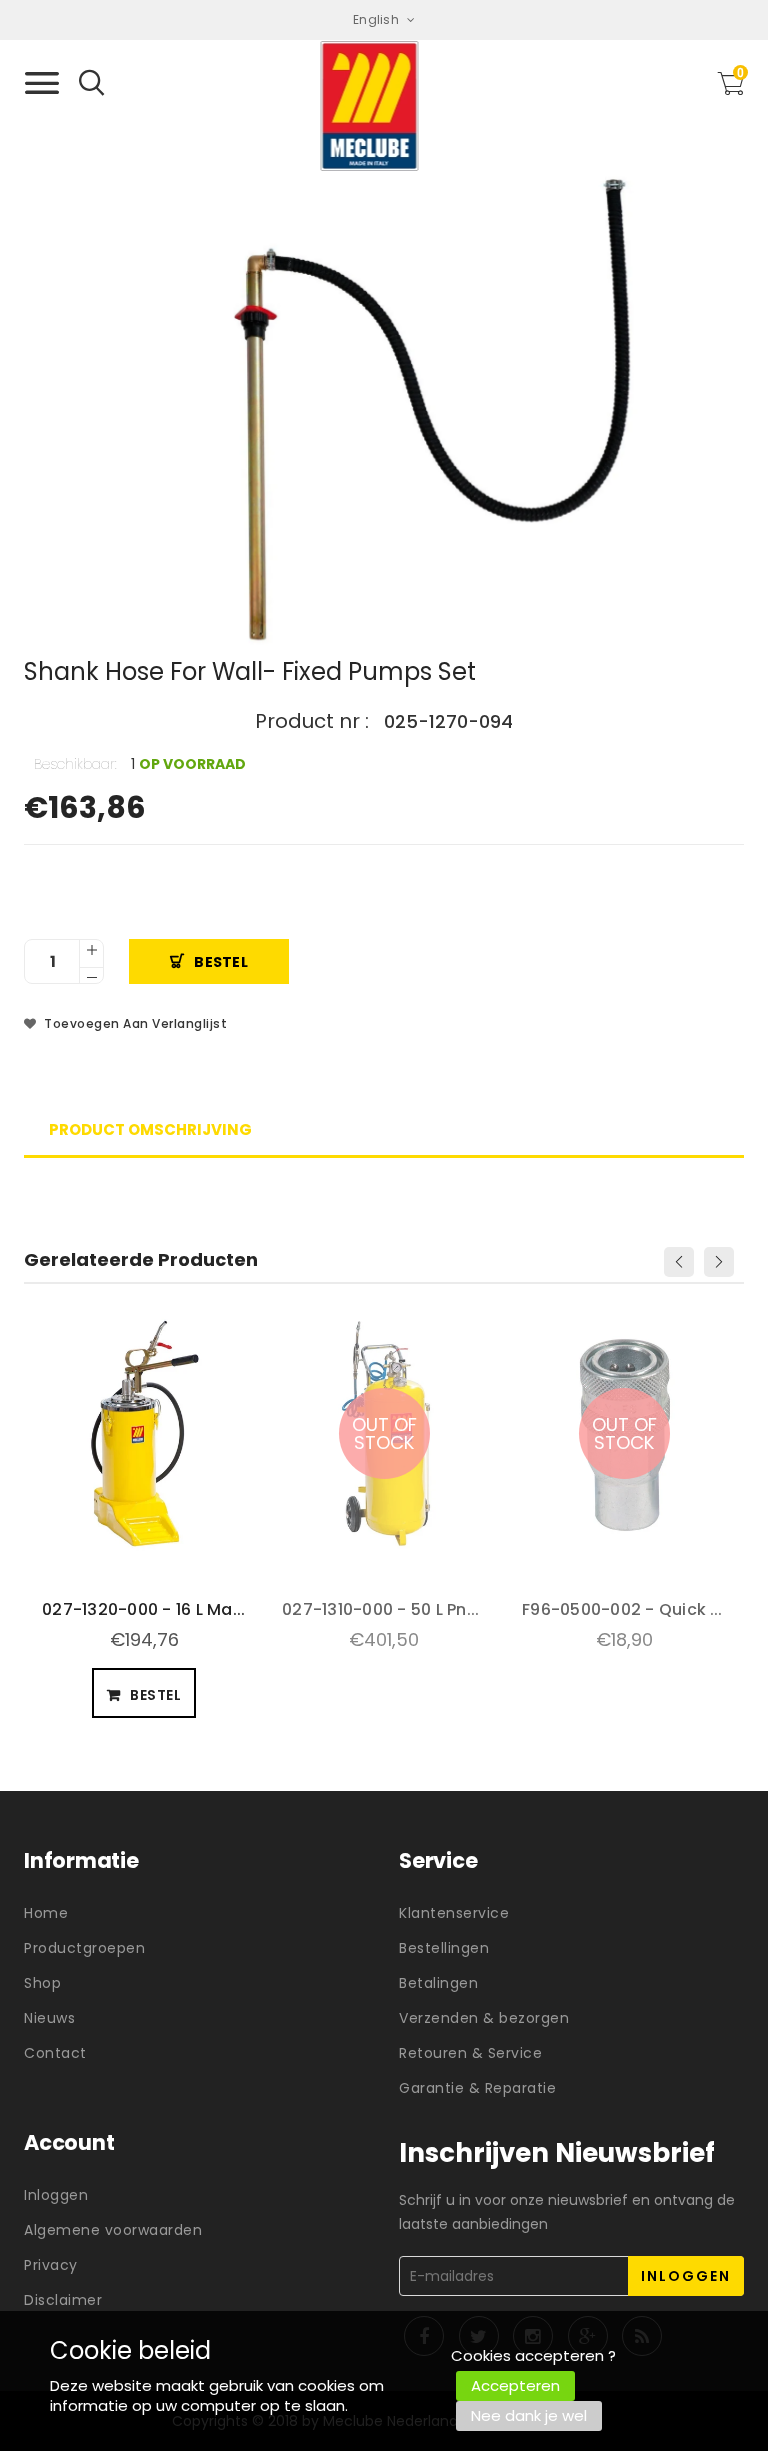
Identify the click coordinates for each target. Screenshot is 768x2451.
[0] (731, 90)
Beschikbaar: (75, 764)
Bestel (221, 962)
